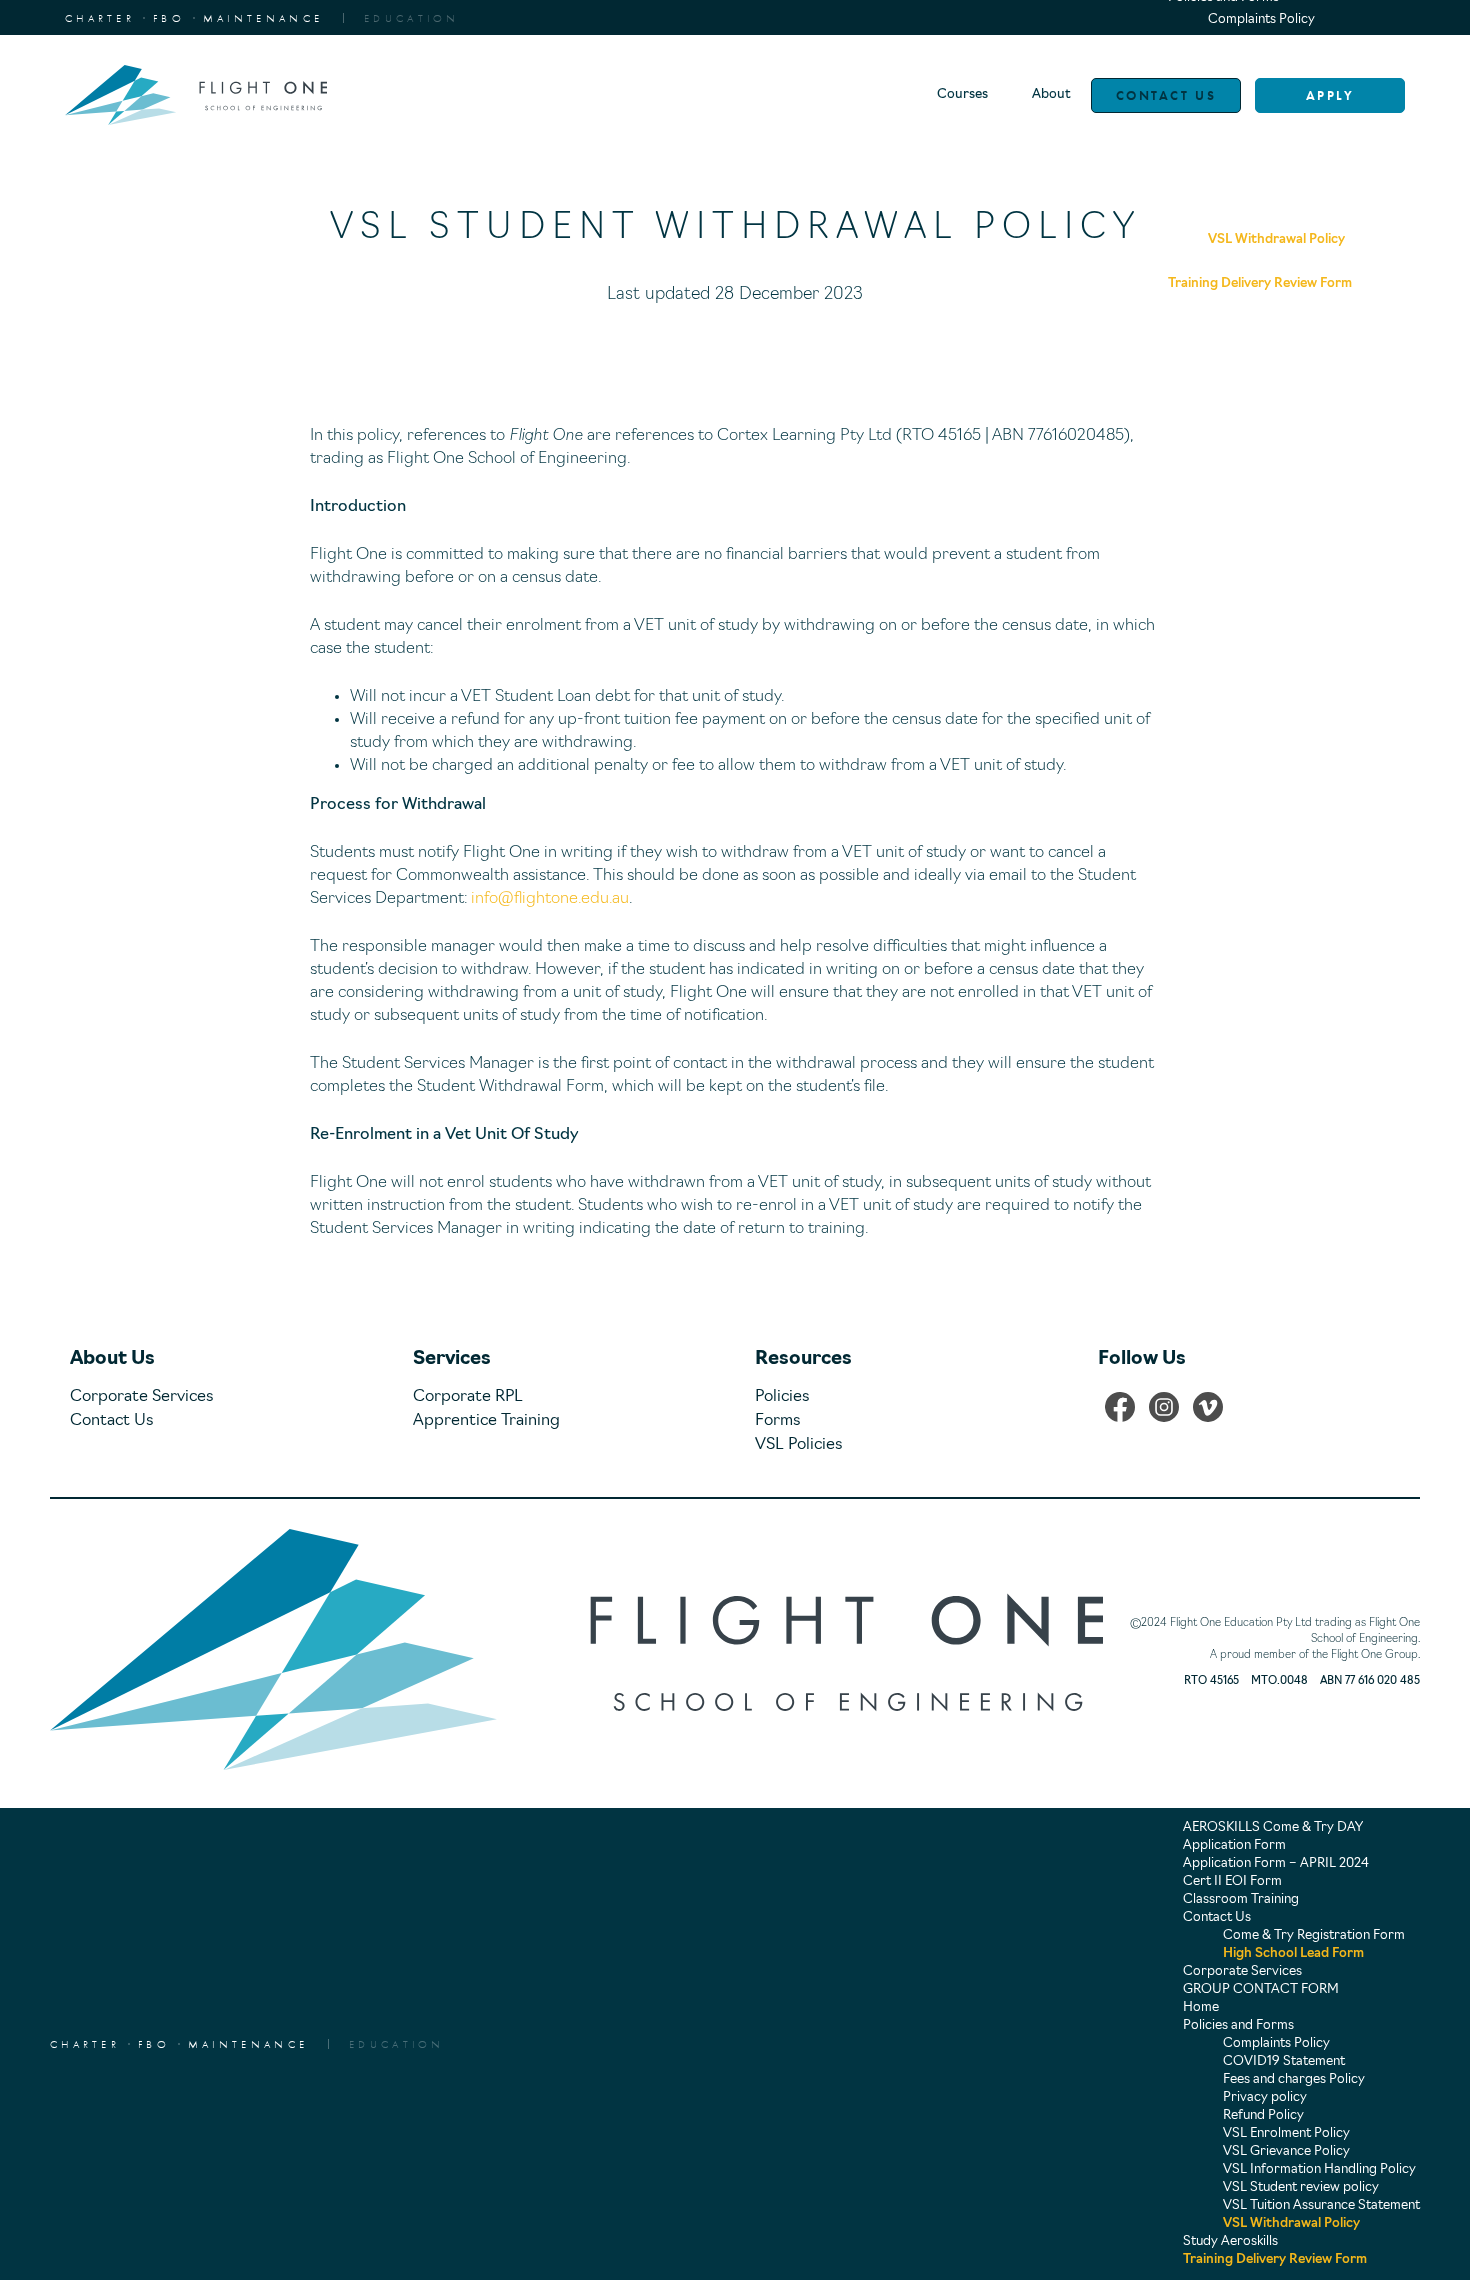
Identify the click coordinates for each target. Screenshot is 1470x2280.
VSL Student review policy (1301, 2187)
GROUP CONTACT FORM (1261, 1989)
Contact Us (1166, 95)
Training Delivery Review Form (1275, 2259)
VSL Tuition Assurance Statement (1321, 2205)
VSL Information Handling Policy (1319, 2169)
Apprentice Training (486, 1421)
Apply (1330, 95)
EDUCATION (412, 18)
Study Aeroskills (1230, 2241)
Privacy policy (1265, 2097)
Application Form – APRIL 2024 (1276, 1863)
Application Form (1234, 1845)
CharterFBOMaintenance (194, 18)
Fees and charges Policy (1294, 2079)
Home (1201, 2007)
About (1051, 94)
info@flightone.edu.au (550, 899)
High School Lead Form (1293, 1953)
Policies (782, 1397)
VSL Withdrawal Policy (1291, 2223)
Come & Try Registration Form (1314, 1935)
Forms (778, 1421)
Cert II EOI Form (1232, 1881)
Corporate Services (142, 1397)
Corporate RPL (468, 1397)
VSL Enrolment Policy (1286, 2133)
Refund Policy (1263, 2115)
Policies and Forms (1238, 2025)
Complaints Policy (1261, 19)
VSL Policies (799, 1445)
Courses (962, 94)
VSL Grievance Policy (1286, 2151)
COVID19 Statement (1284, 2061)
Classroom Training (1241, 1899)
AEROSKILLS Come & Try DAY (1273, 1827)
